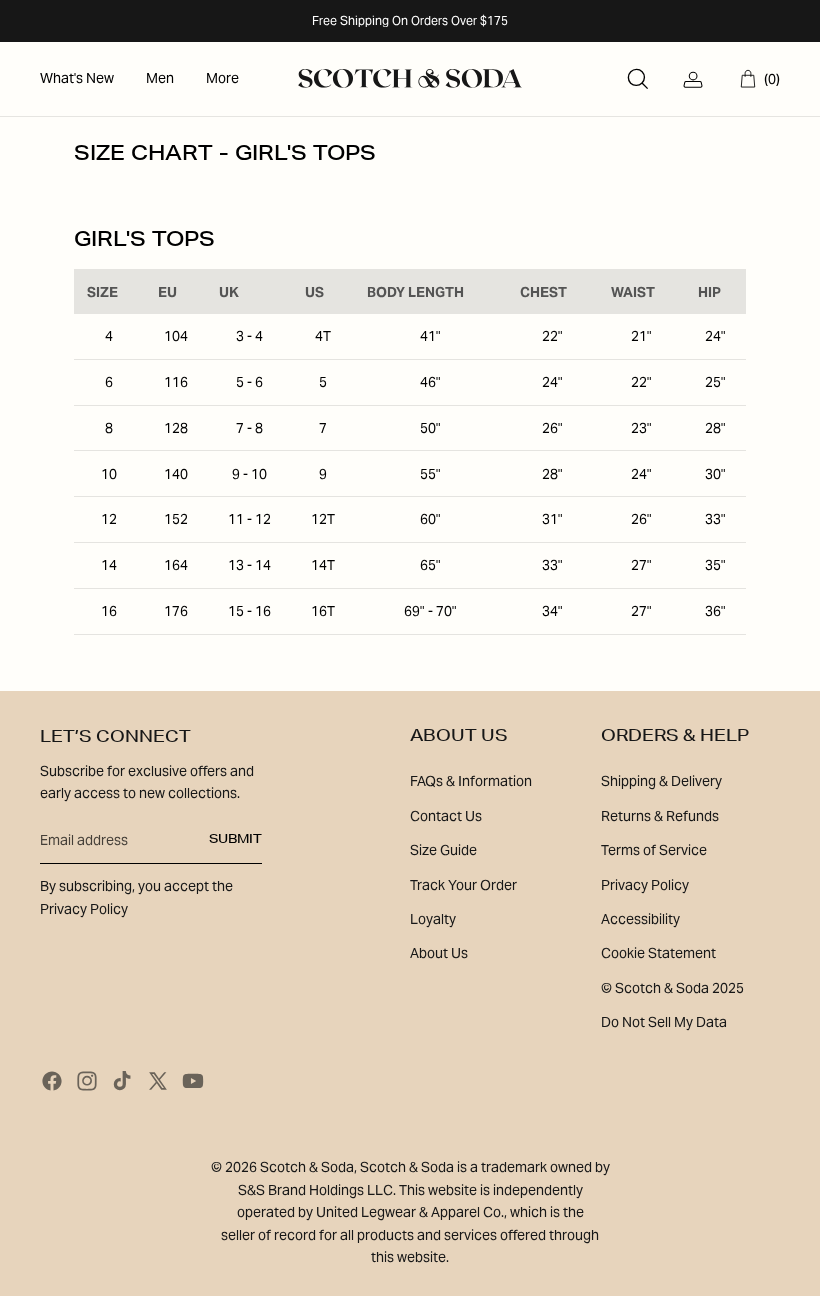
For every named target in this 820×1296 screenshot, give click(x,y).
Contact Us (446, 816)
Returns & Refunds (660, 816)
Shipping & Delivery (661, 781)
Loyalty (433, 919)
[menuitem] (77, 79)
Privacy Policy (645, 885)
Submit (235, 840)
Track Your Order (463, 885)
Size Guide (443, 850)
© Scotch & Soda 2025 (672, 988)
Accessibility (640, 919)
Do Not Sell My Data (664, 1022)
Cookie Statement (658, 953)
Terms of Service (654, 850)
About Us (439, 953)
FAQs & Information (471, 781)
